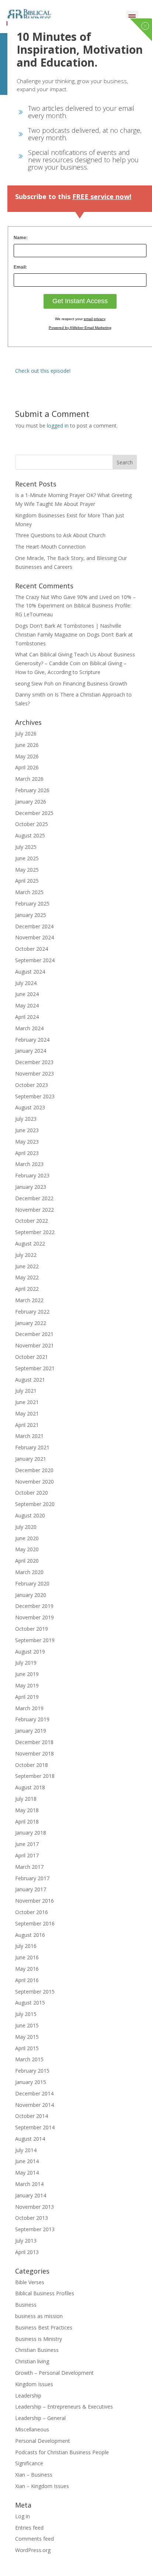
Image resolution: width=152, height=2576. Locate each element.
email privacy (95, 319)
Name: (21, 238)
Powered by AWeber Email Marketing (80, 328)
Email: (20, 267)
